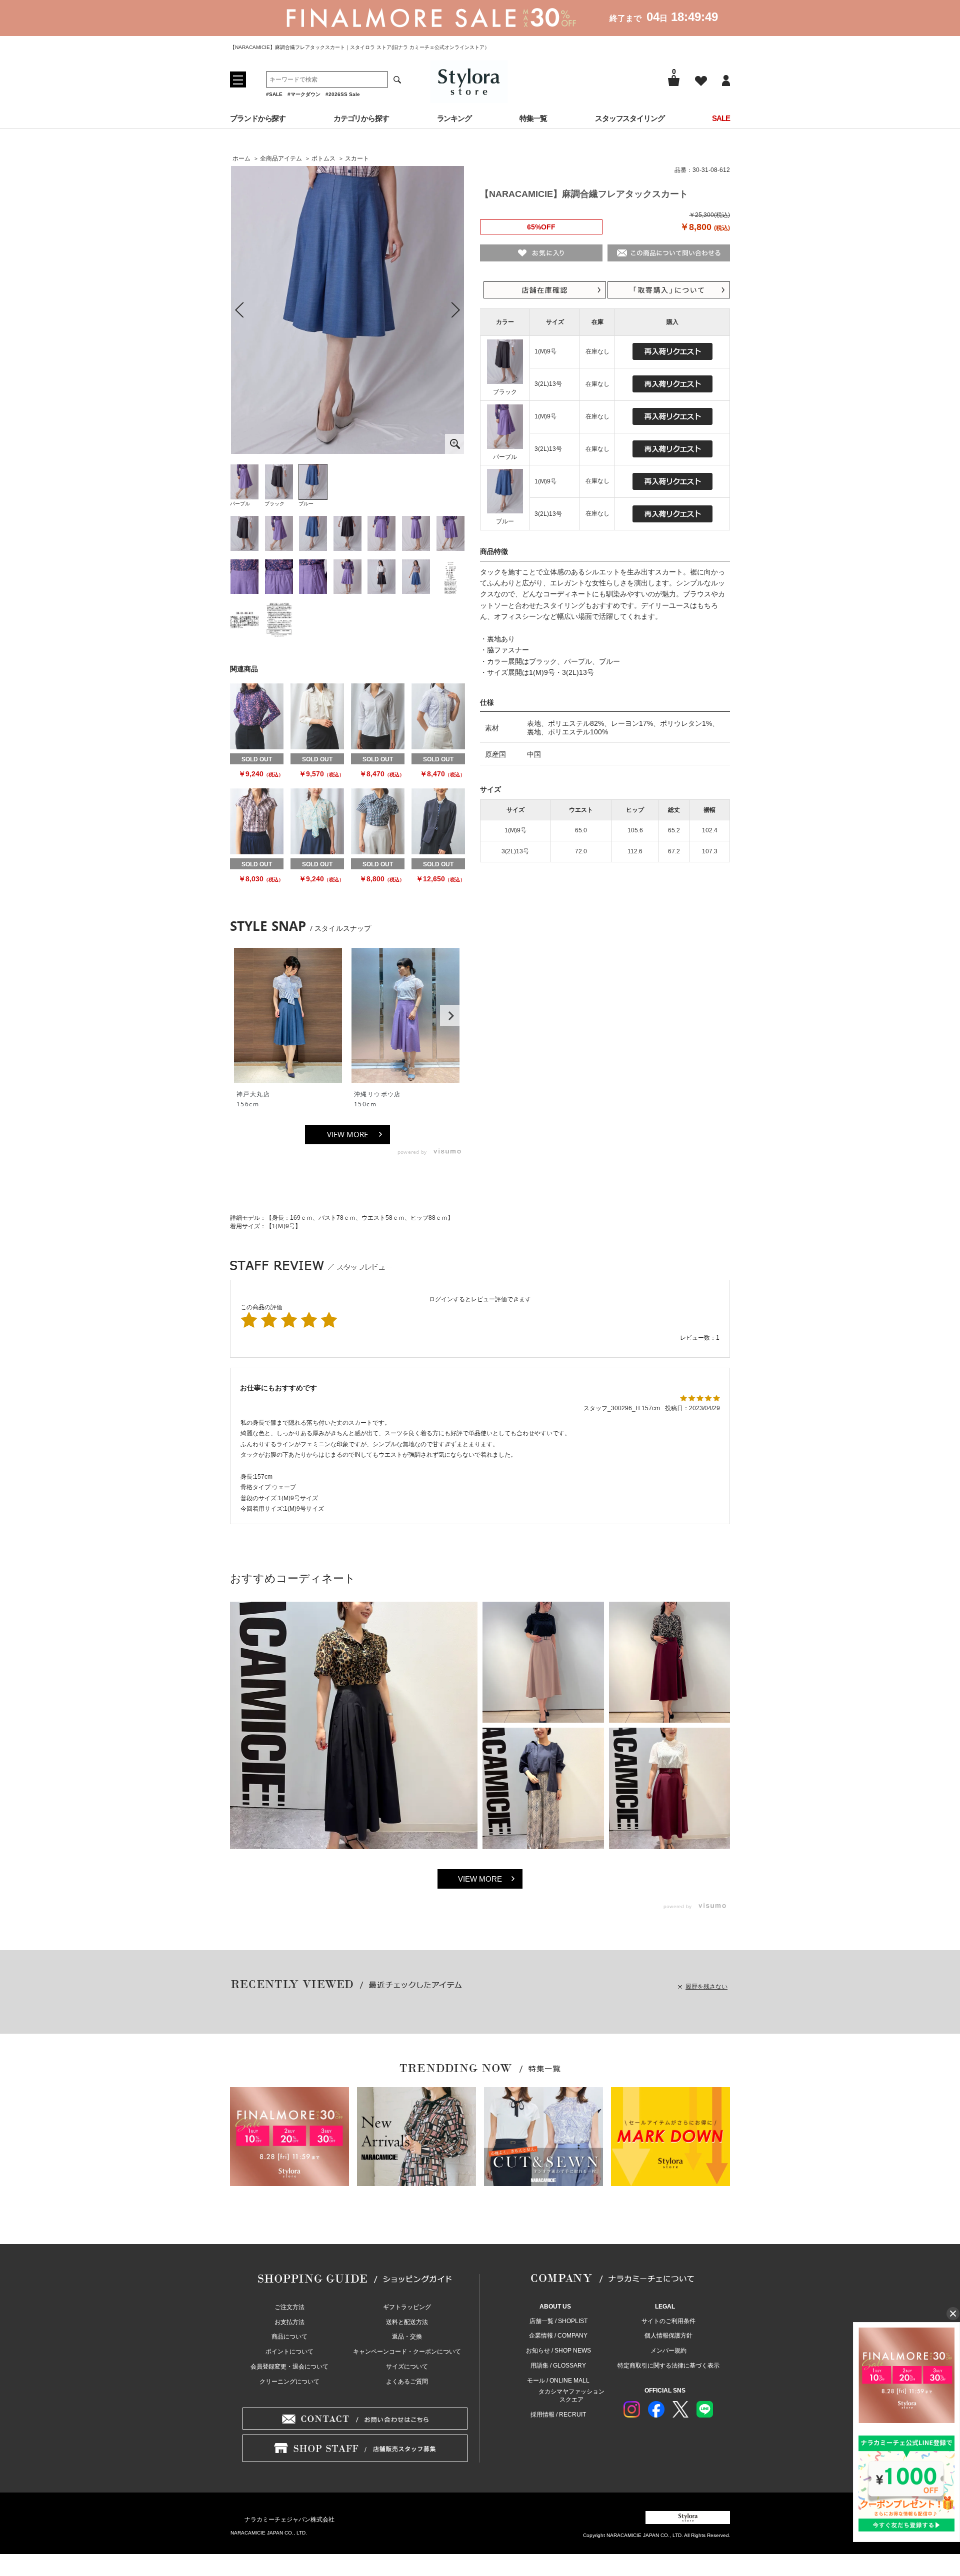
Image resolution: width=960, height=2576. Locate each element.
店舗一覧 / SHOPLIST (558, 2321)
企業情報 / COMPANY (558, 2336)
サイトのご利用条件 (668, 2321)
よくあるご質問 (407, 2382)
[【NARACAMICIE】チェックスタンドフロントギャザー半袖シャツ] (257, 821)
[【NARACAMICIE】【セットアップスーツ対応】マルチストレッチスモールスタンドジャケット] (438, 821)
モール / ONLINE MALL (558, 2381)
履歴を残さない (706, 1987)
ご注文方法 (289, 2307)
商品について (289, 2337)
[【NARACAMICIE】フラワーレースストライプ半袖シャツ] (438, 716)
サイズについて (407, 2367)
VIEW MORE (347, 1134)
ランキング (454, 118)
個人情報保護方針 (668, 2336)
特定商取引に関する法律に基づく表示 (668, 2366)
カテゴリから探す (361, 118)
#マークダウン (304, 94)
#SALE (274, 94)
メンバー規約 (668, 2351)
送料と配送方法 (407, 2322)
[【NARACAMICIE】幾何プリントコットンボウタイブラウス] (378, 821)
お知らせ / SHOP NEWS (558, 2351)
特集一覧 (533, 118)
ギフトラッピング (407, 2307)
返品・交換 (407, 2337)
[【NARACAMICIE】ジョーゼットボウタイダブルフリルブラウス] (317, 716)
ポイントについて (289, 2352)
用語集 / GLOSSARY (558, 2366)
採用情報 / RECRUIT (558, 2415)
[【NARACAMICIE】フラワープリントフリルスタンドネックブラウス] (257, 716)
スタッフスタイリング (630, 118)
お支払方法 (289, 2322)
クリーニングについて (289, 2382)
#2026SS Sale (343, 94)
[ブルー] (347, 310)
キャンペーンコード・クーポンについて (407, 2352)
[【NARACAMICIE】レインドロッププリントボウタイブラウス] (317, 821)
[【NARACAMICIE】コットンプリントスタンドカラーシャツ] (378, 716)
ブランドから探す (258, 118)
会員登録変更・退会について (289, 2367)
